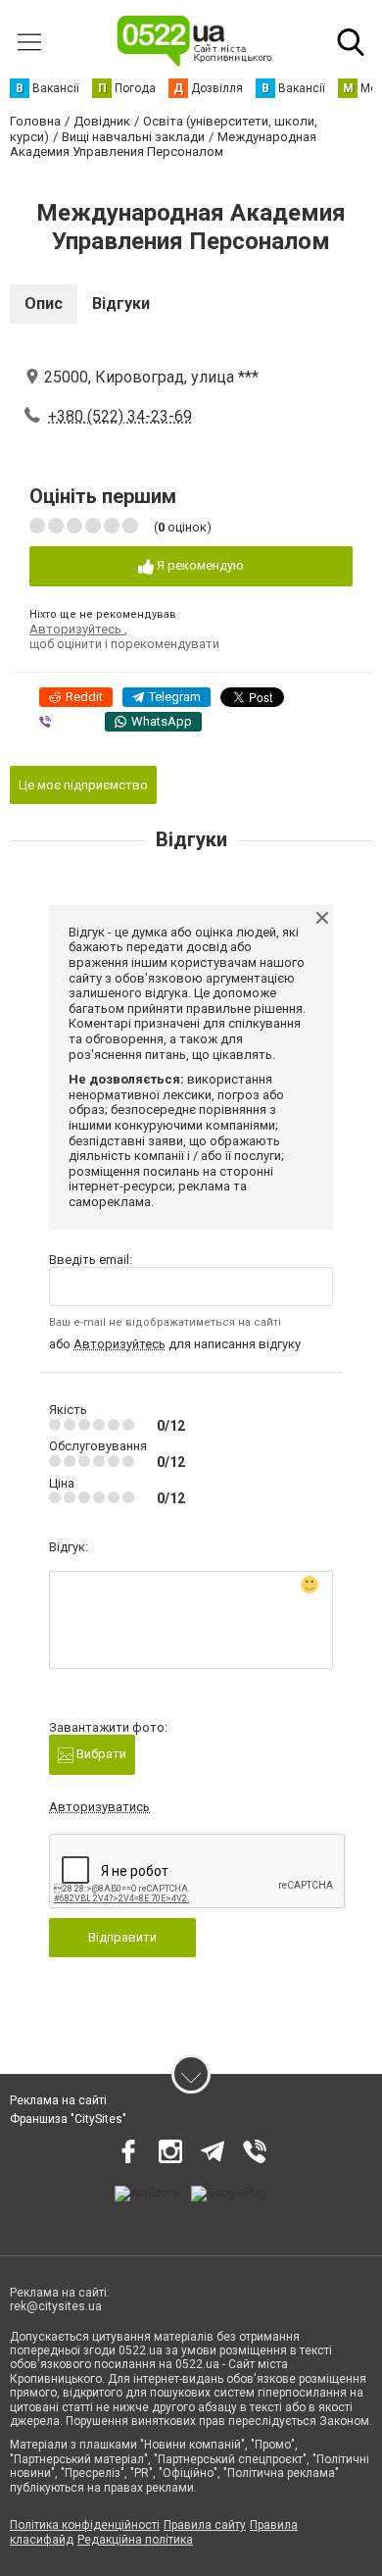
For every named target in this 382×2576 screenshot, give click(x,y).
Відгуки (121, 303)
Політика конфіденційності (85, 2525)
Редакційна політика (135, 2540)
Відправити (122, 1937)
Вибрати (100, 1754)
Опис (44, 303)
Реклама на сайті (58, 2100)
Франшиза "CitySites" (68, 2119)
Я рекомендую (199, 565)
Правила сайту (205, 2525)
